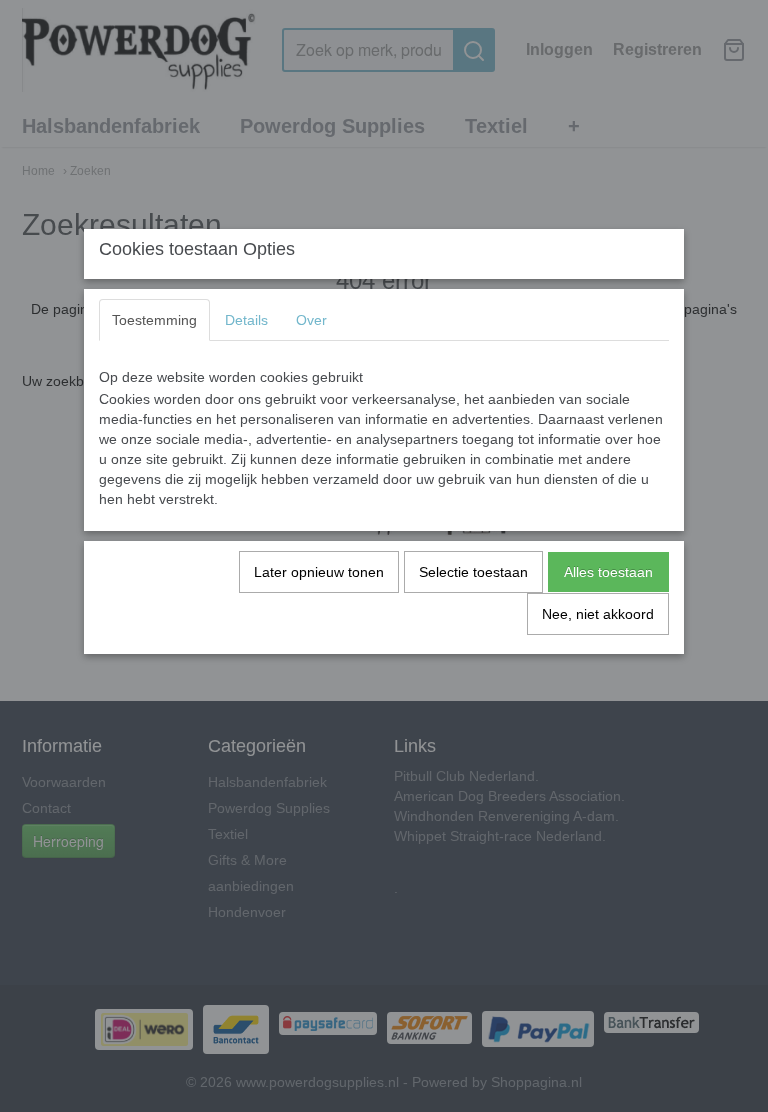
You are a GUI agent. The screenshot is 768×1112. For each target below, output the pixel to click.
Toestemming (154, 320)
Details (246, 320)
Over (311, 320)
